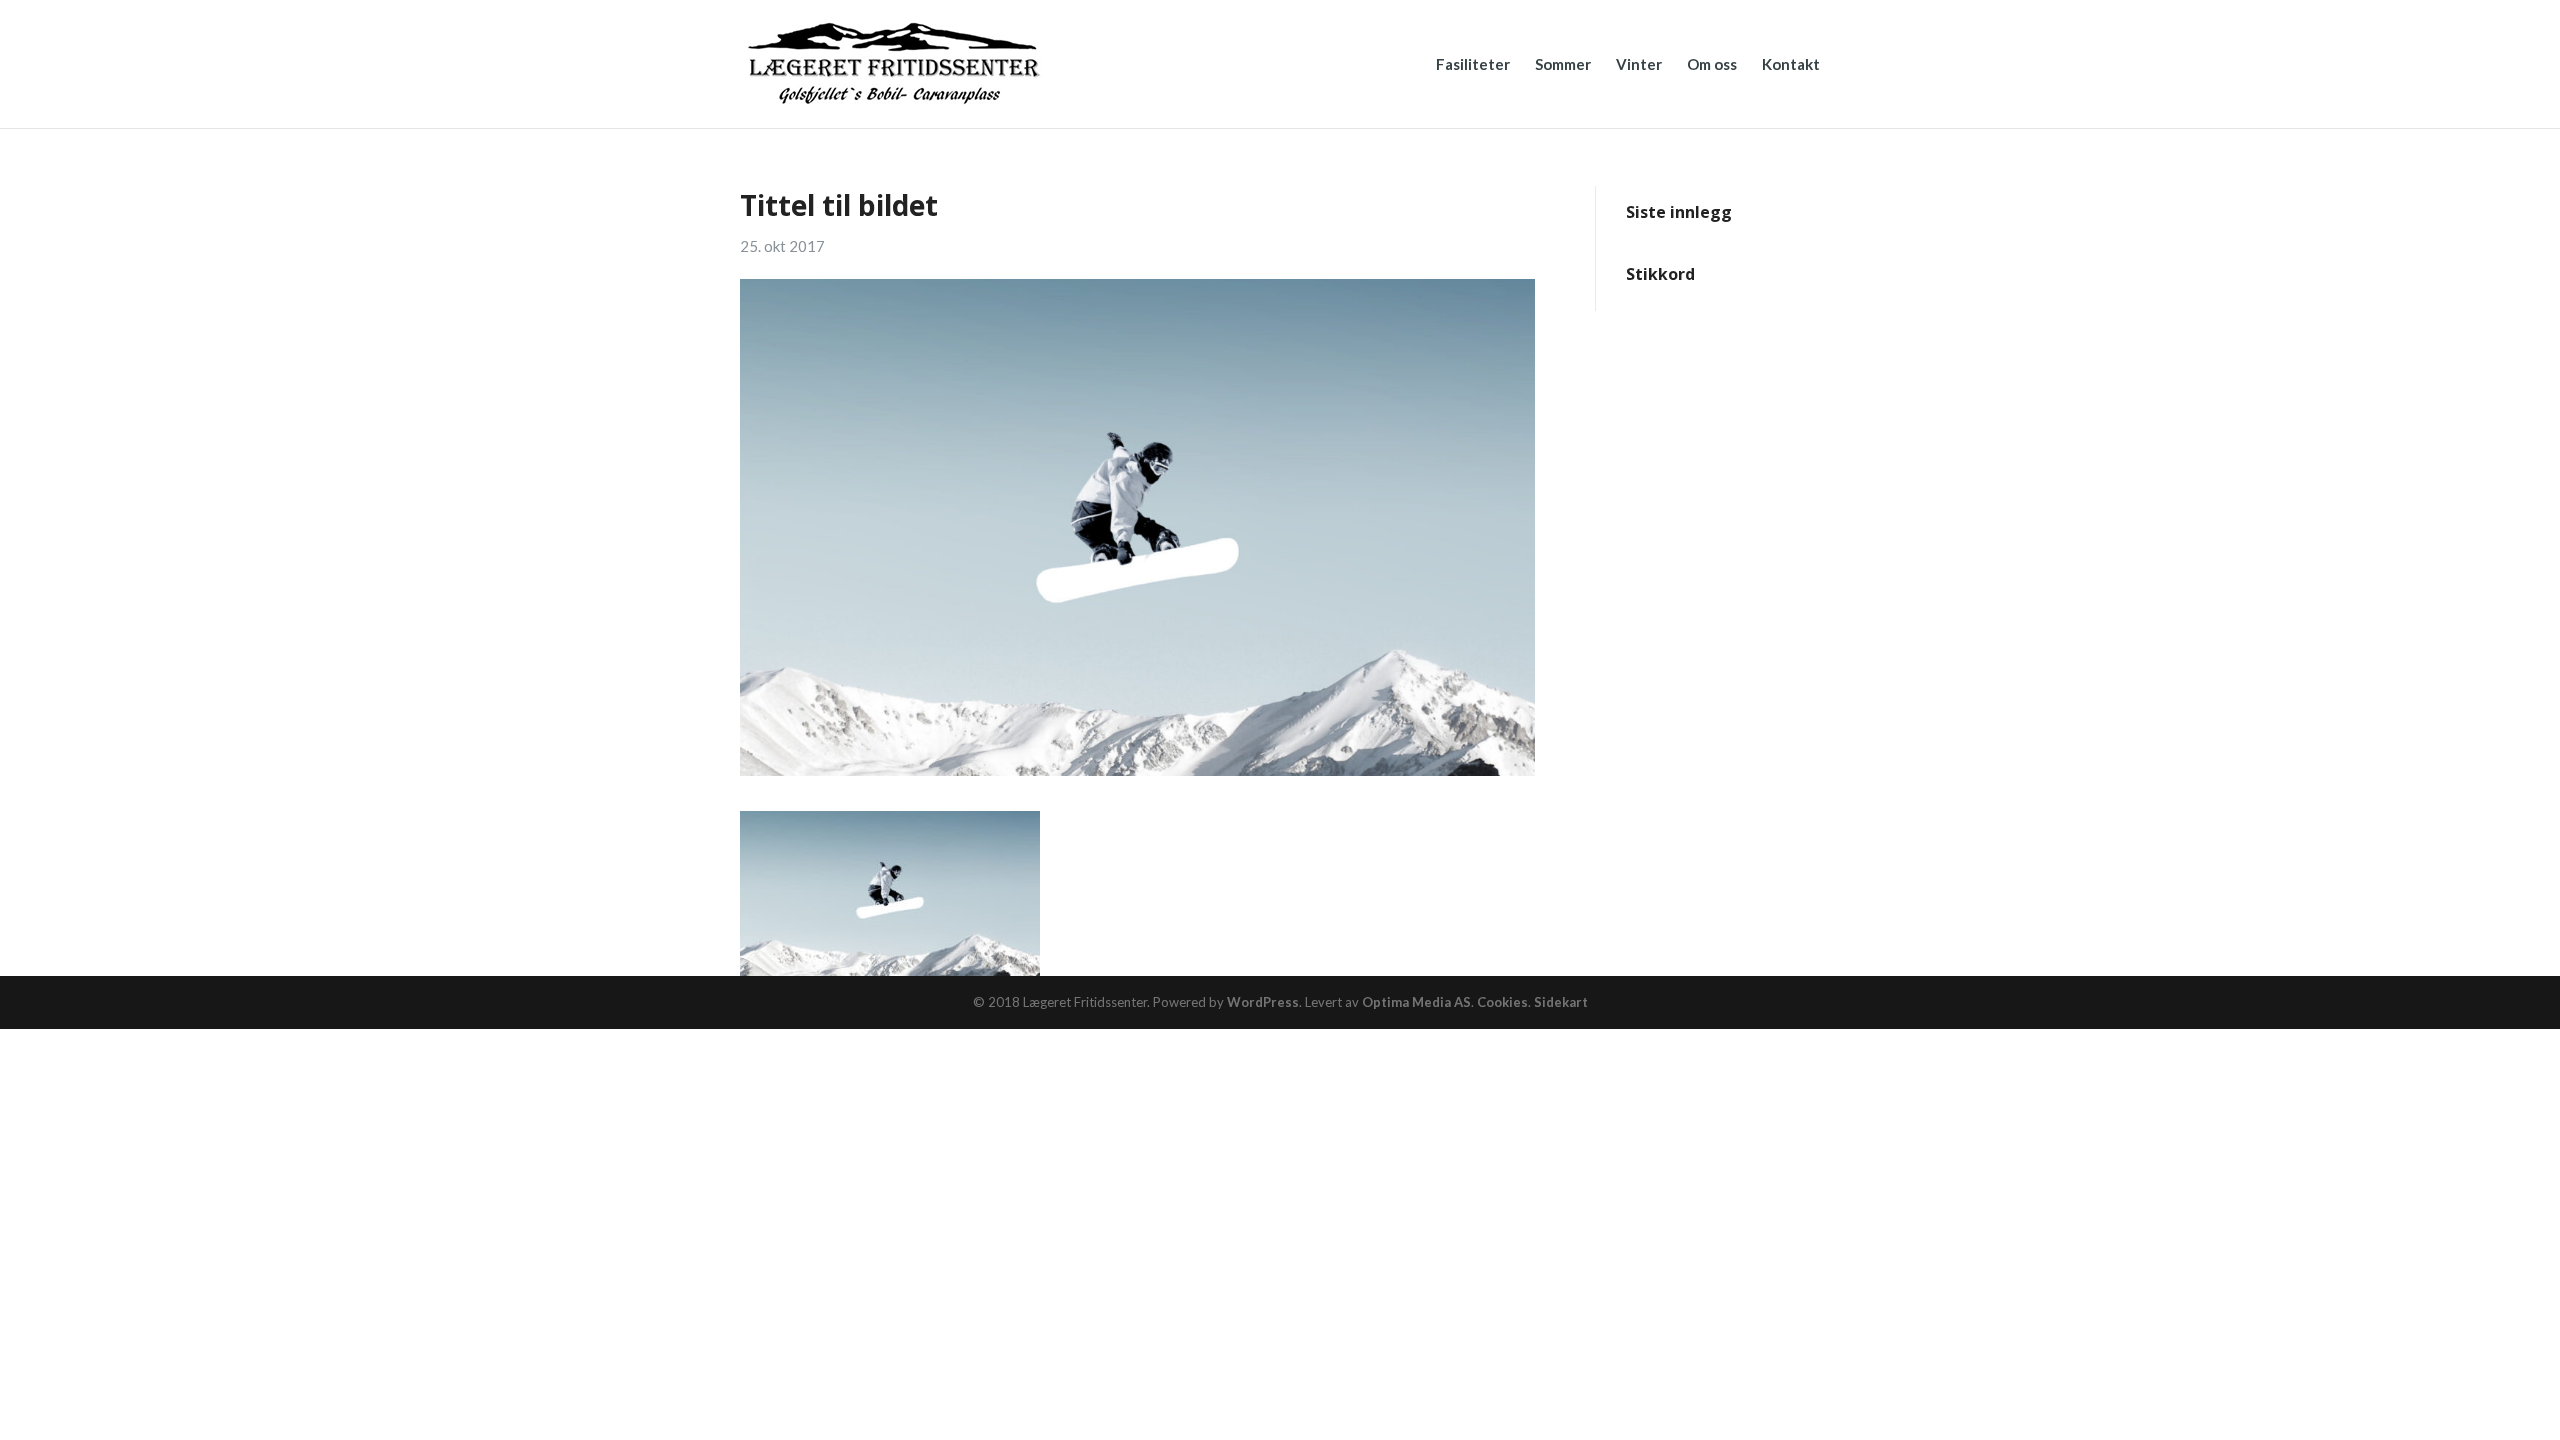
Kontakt (1791, 65)
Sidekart (1561, 1002)
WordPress (1263, 1002)
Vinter (1639, 65)
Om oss (1712, 65)
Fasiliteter (1473, 65)
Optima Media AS (1416, 1002)
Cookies (1502, 1002)
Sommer (1563, 65)
